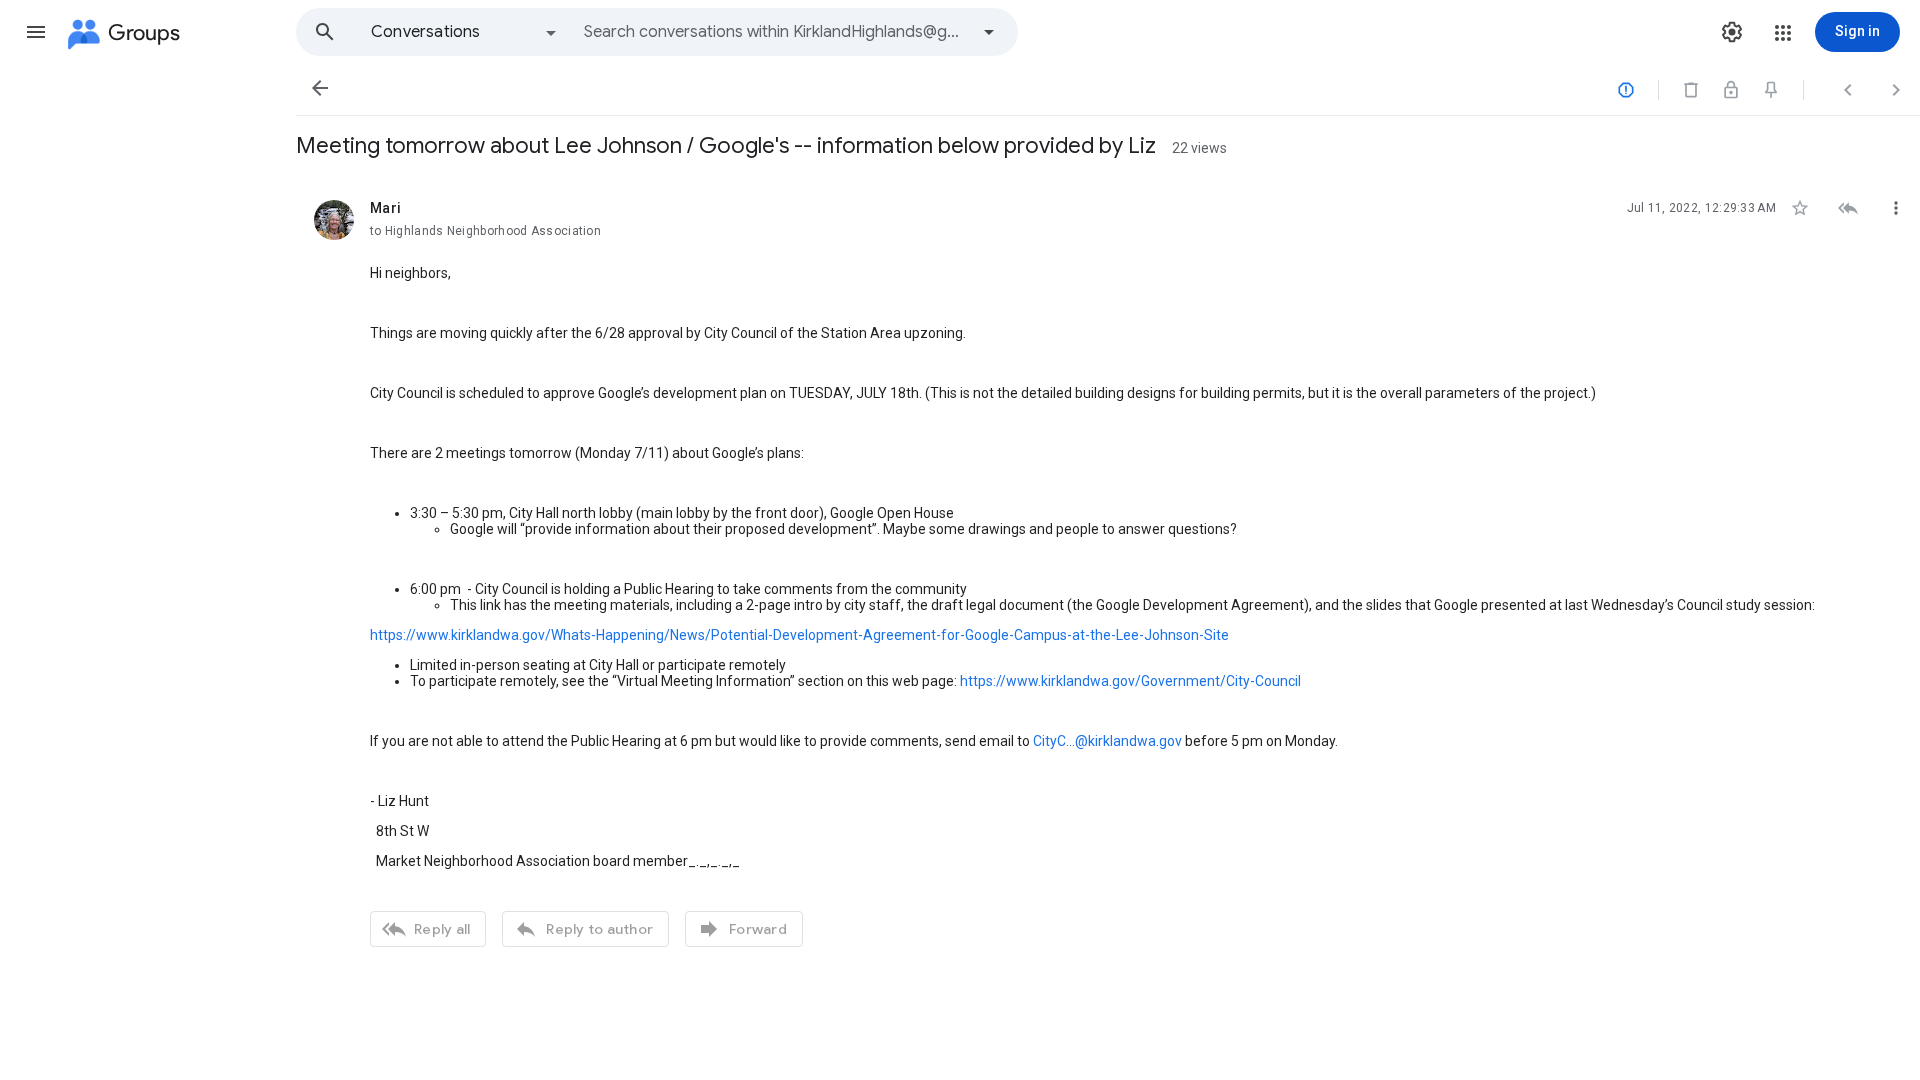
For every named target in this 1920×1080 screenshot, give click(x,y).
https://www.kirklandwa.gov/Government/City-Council (1130, 681)
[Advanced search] (989, 32)
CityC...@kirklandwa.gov (1107, 741)
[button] (36, 32)
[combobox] (776, 32)
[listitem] (1108, 571)
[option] (465, 32)
